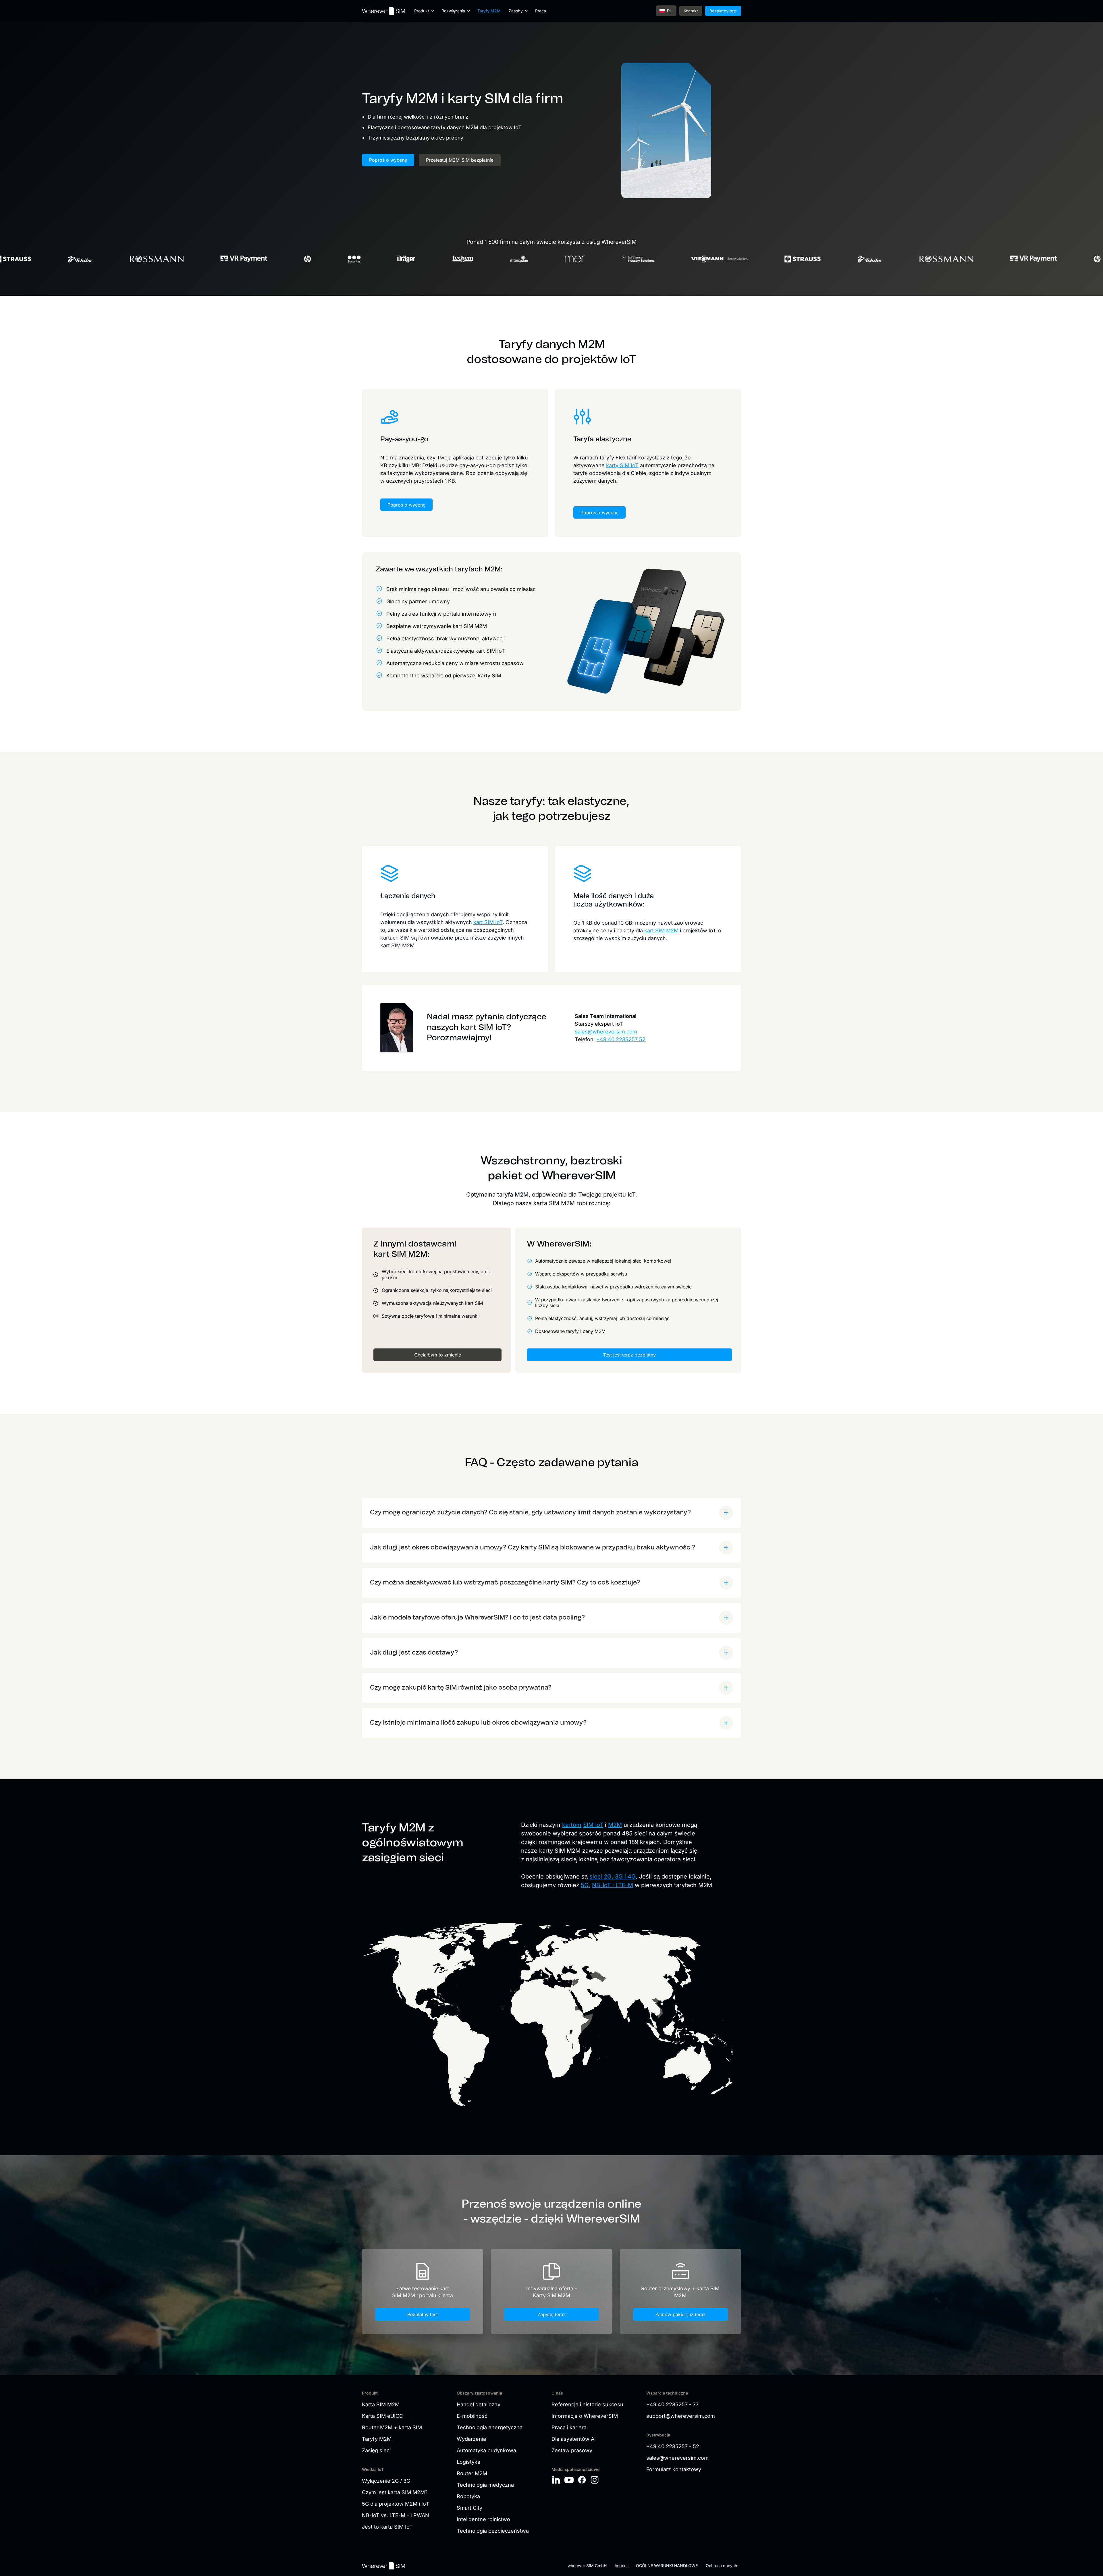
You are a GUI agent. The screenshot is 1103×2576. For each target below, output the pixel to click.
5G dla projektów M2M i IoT (396, 2504)
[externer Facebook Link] (582, 2480)
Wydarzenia (471, 2439)
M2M (615, 1825)
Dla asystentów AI (574, 2439)
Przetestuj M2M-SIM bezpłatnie (460, 160)
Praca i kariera (569, 2427)
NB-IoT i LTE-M (613, 1885)
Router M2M (472, 2473)
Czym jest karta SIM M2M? (395, 2492)
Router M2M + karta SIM (392, 2427)
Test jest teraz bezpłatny (629, 1355)
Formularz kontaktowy (674, 2469)
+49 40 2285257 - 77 (672, 2404)
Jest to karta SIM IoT (387, 2527)
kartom (572, 1825)
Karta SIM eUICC (382, 2416)
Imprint (621, 2566)
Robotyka (468, 2496)
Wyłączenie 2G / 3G (386, 2481)
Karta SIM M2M (381, 2404)
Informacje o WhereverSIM (585, 2416)
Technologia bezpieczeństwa (493, 2531)
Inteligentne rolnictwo (483, 2519)
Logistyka (468, 2462)
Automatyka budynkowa (486, 2450)
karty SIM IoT (622, 465)
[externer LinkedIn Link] (556, 2480)
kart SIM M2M (661, 931)
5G (585, 1885)
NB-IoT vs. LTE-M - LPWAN (396, 2515)
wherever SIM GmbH (587, 2566)
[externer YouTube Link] (569, 2480)
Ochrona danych (721, 2566)
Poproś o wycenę (388, 160)
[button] (424, 11)
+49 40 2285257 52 (621, 1039)
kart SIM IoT (488, 922)
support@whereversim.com (681, 2416)
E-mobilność (472, 2416)
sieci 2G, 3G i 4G (613, 1877)
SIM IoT (593, 1825)
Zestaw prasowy (572, 2450)
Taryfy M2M (489, 11)
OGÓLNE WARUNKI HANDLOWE (667, 2566)
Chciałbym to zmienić (438, 1355)
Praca (541, 11)
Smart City (469, 2508)
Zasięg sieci (376, 2450)
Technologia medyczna (485, 2485)
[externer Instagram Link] (595, 2480)
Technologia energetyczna (490, 2427)
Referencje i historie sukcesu (587, 2404)
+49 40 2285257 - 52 (673, 2446)
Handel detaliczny (479, 2404)
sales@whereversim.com (606, 1032)
